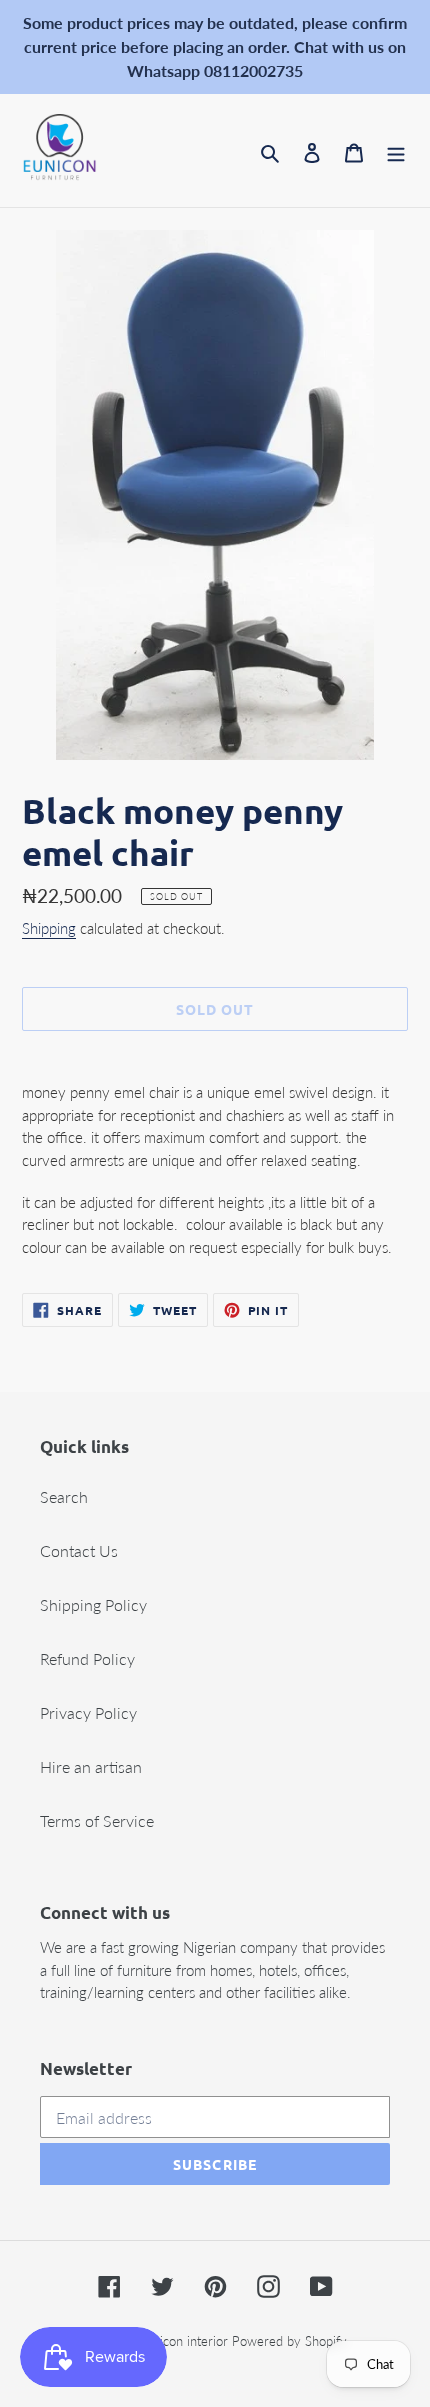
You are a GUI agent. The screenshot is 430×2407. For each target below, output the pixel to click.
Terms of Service (97, 1820)
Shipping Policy (93, 1604)
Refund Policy (87, 1658)
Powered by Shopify (289, 2341)
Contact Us (79, 1550)
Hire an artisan (91, 1766)
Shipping (49, 928)
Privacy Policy (88, 1712)
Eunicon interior (183, 2341)
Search (64, 1496)
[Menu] (396, 151)
